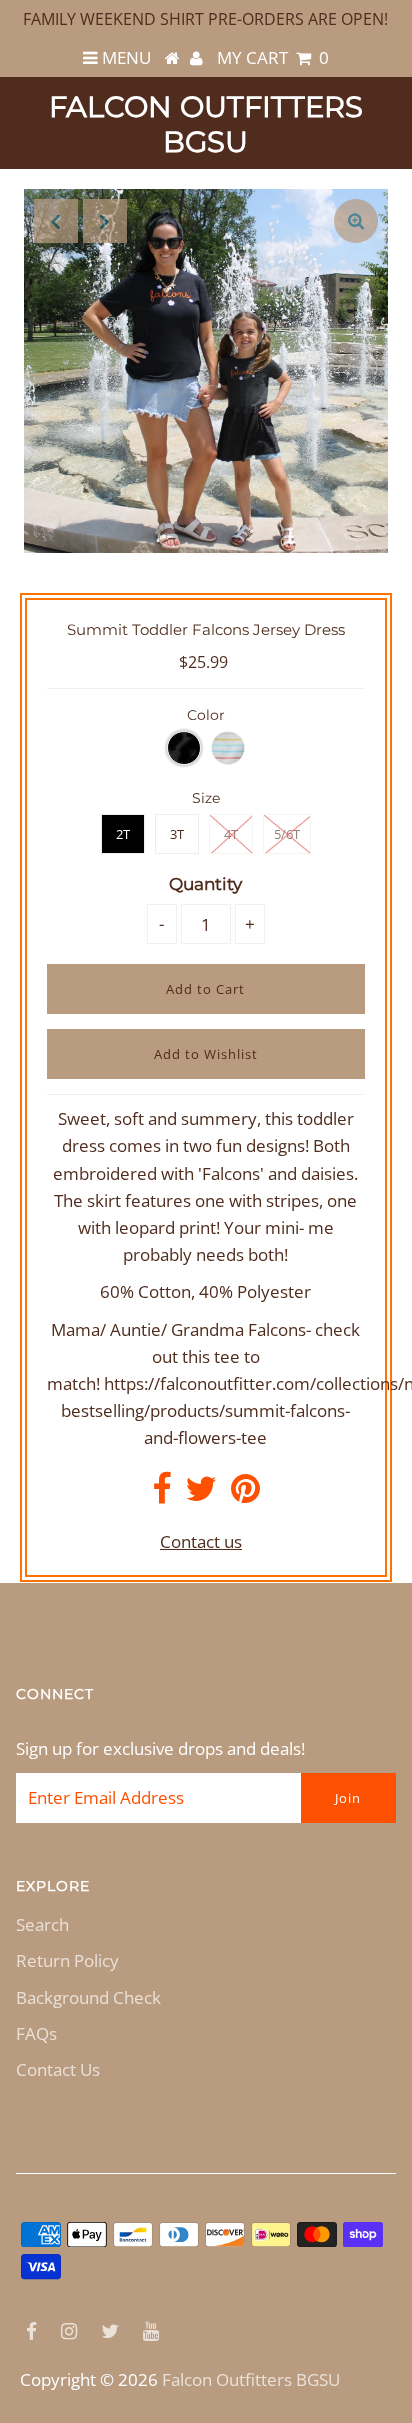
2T (123, 834)
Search (42, 1924)
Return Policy (67, 1960)
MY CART (273, 57)
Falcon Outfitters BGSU (206, 124)
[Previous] (56, 221)
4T (231, 834)
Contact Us (58, 2069)
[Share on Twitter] (201, 1494)
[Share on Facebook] (161, 1494)
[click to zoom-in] (356, 221)
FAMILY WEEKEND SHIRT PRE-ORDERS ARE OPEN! (205, 19)
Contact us (201, 1541)
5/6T (287, 834)
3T (177, 834)
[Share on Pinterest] (245, 1494)
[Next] (105, 221)
